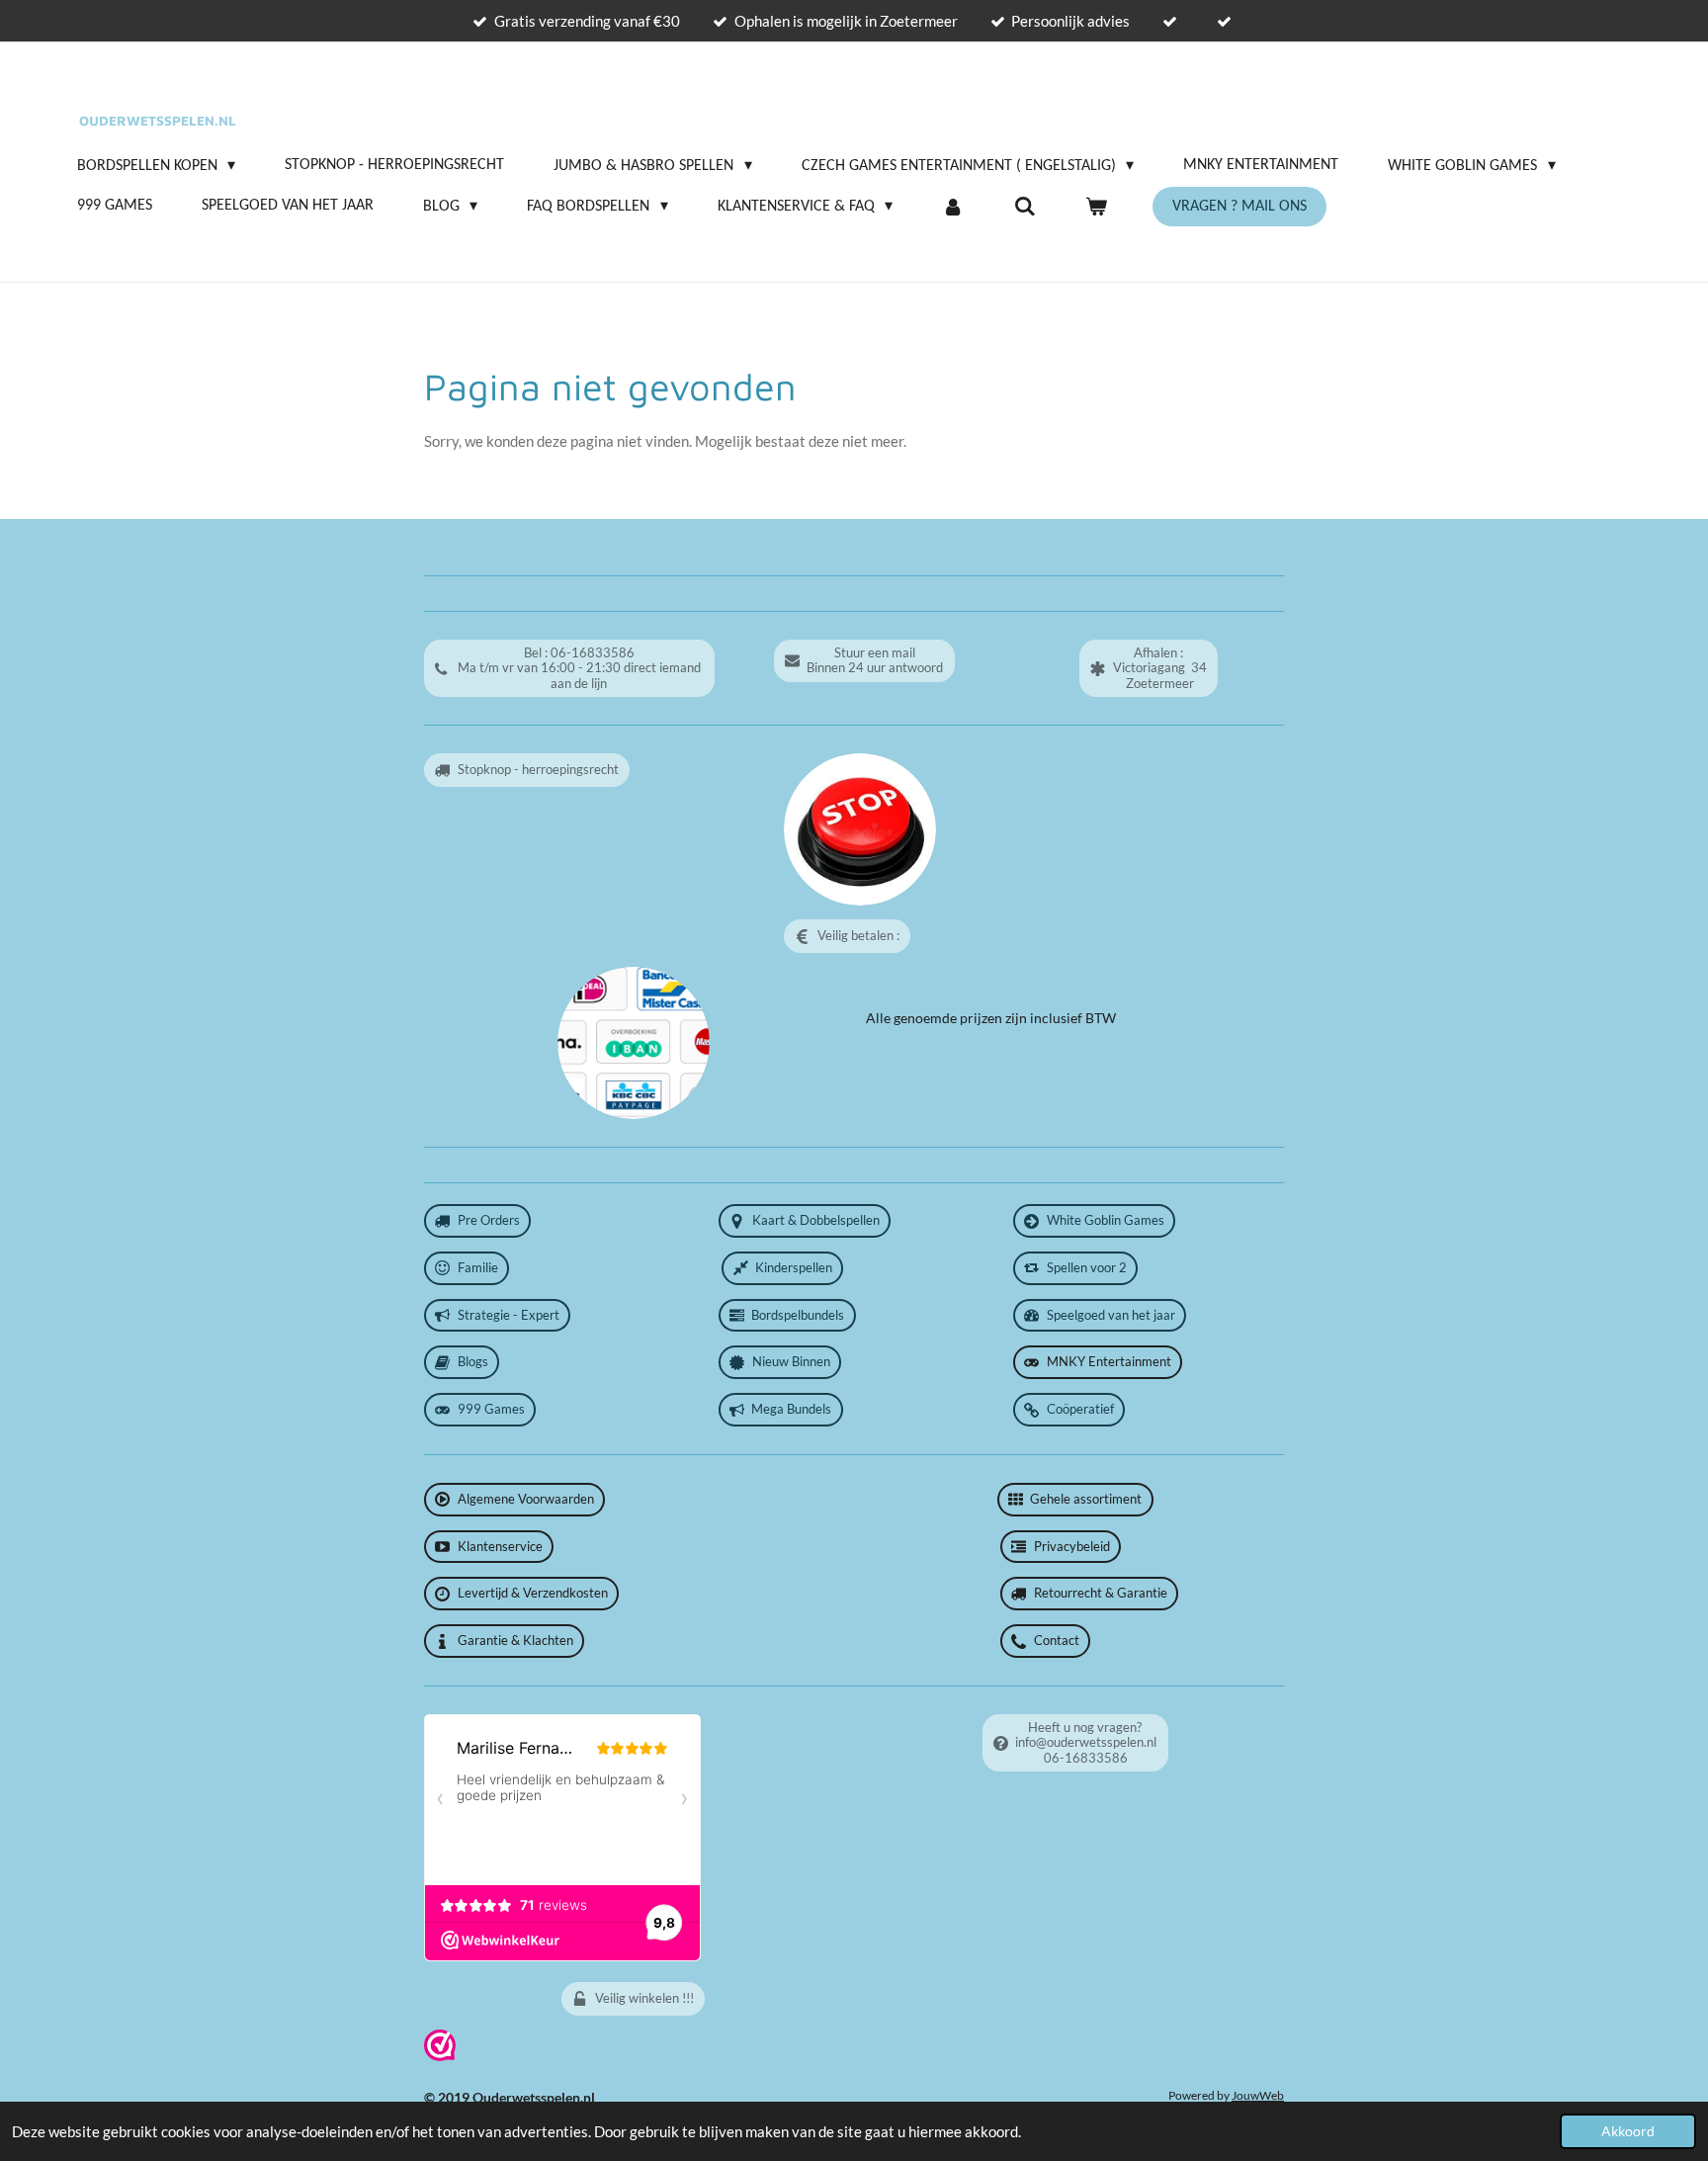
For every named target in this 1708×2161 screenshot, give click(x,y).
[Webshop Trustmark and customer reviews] (440, 2056)
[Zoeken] (1025, 207)
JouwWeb (1258, 2095)
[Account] (953, 207)
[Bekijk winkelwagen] (1096, 207)
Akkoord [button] (1628, 2131)
